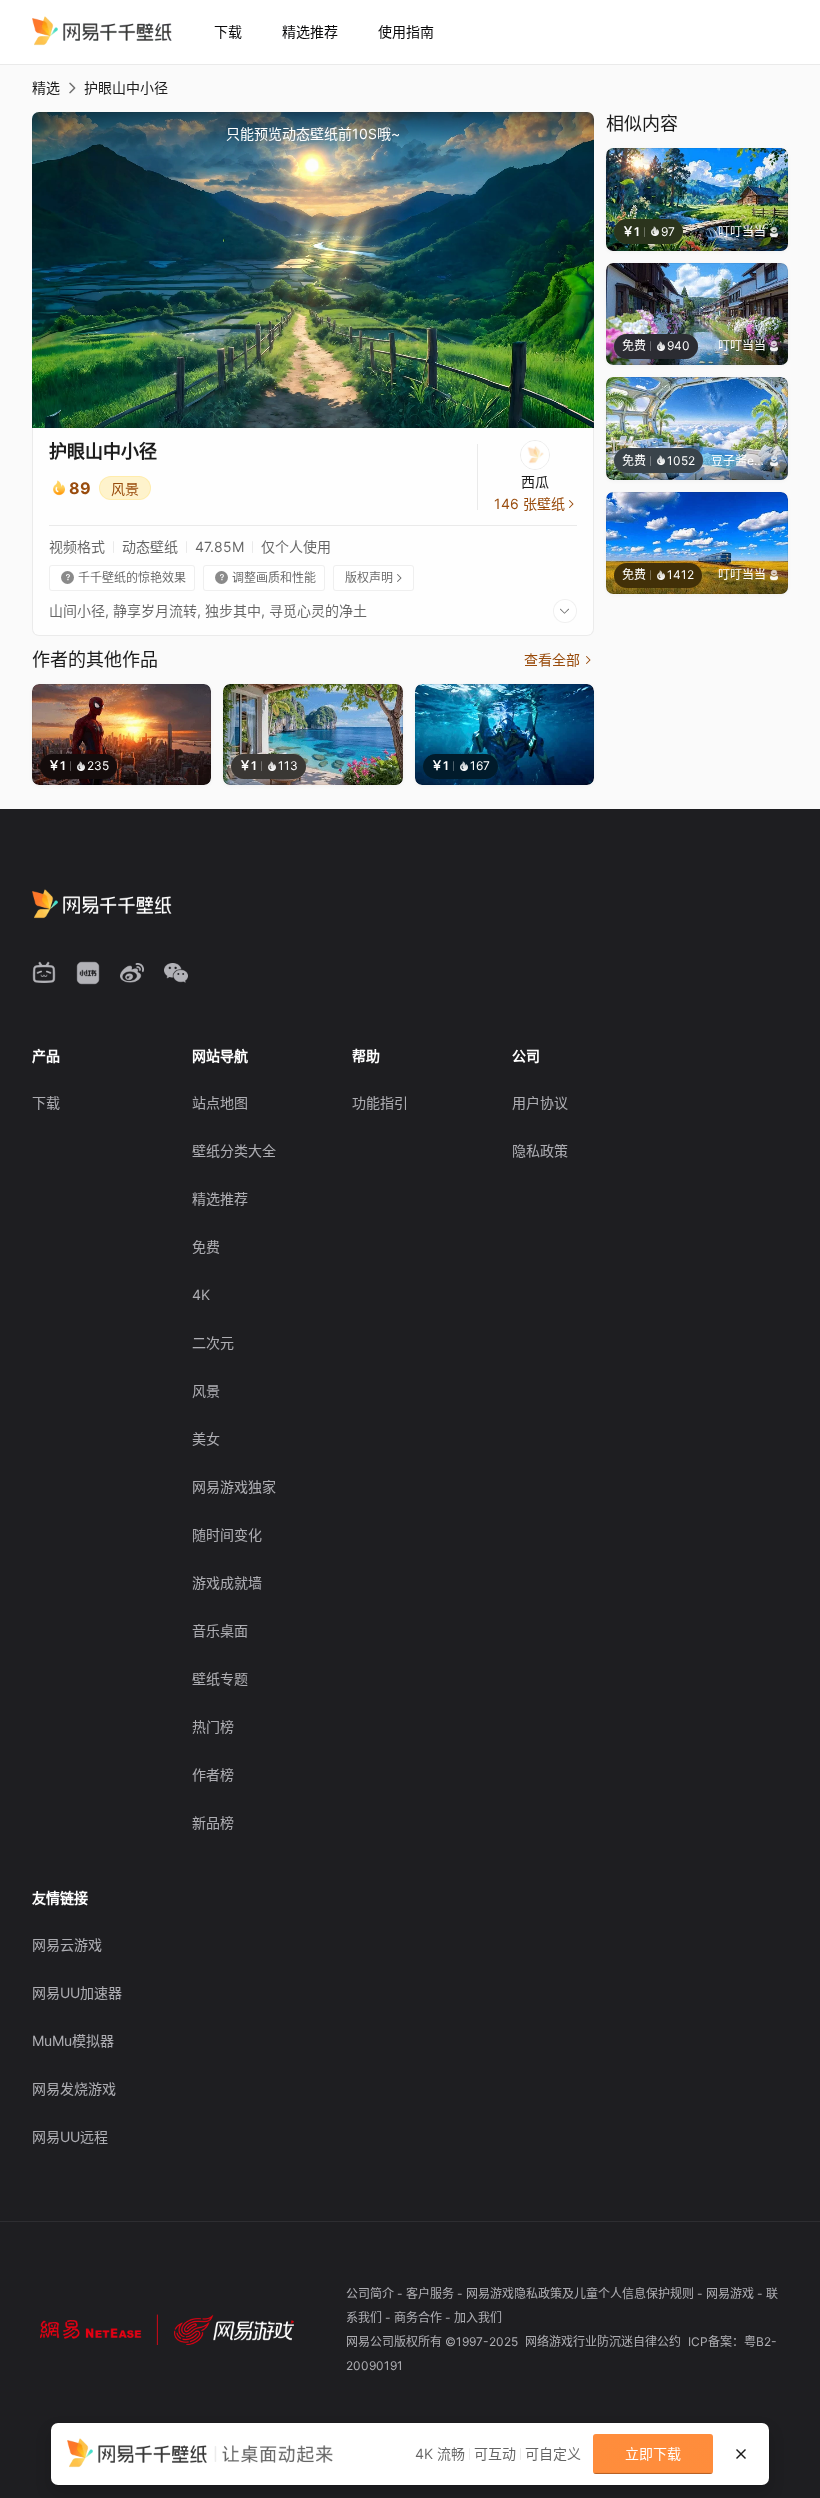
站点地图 (220, 1102)
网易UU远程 (70, 2136)
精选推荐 (310, 31)
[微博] (132, 973)
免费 (206, 1246)
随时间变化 (227, 1534)
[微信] (176, 973)
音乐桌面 (220, 1630)
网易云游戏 (67, 1944)
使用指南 (406, 31)
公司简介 (371, 2293)
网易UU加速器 (77, 1992)
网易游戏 (731, 2293)
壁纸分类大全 (234, 1150)
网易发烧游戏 (74, 2088)
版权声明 (375, 577)
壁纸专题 (220, 1678)
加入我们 (478, 2317)
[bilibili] (44, 973)
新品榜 (213, 1822)
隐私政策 (540, 1150)
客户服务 (431, 2293)
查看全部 (559, 659)
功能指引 (380, 1102)
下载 (228, 31)
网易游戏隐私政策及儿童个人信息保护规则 (581, 2293)
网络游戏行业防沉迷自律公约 (604, 2341)
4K (201, 1294)
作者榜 (213, 1774)
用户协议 (540, 1102)
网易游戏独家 (234, 1486)
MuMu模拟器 (73, 2040)
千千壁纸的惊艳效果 (123, 577)
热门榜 (213, 1726)
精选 (46, 87)
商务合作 (419, 2317)
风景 (125, 488)
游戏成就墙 (227, 1582)
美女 (206, 1438)
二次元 (213, 1342)
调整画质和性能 (265, 577)
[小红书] (88, 973)
